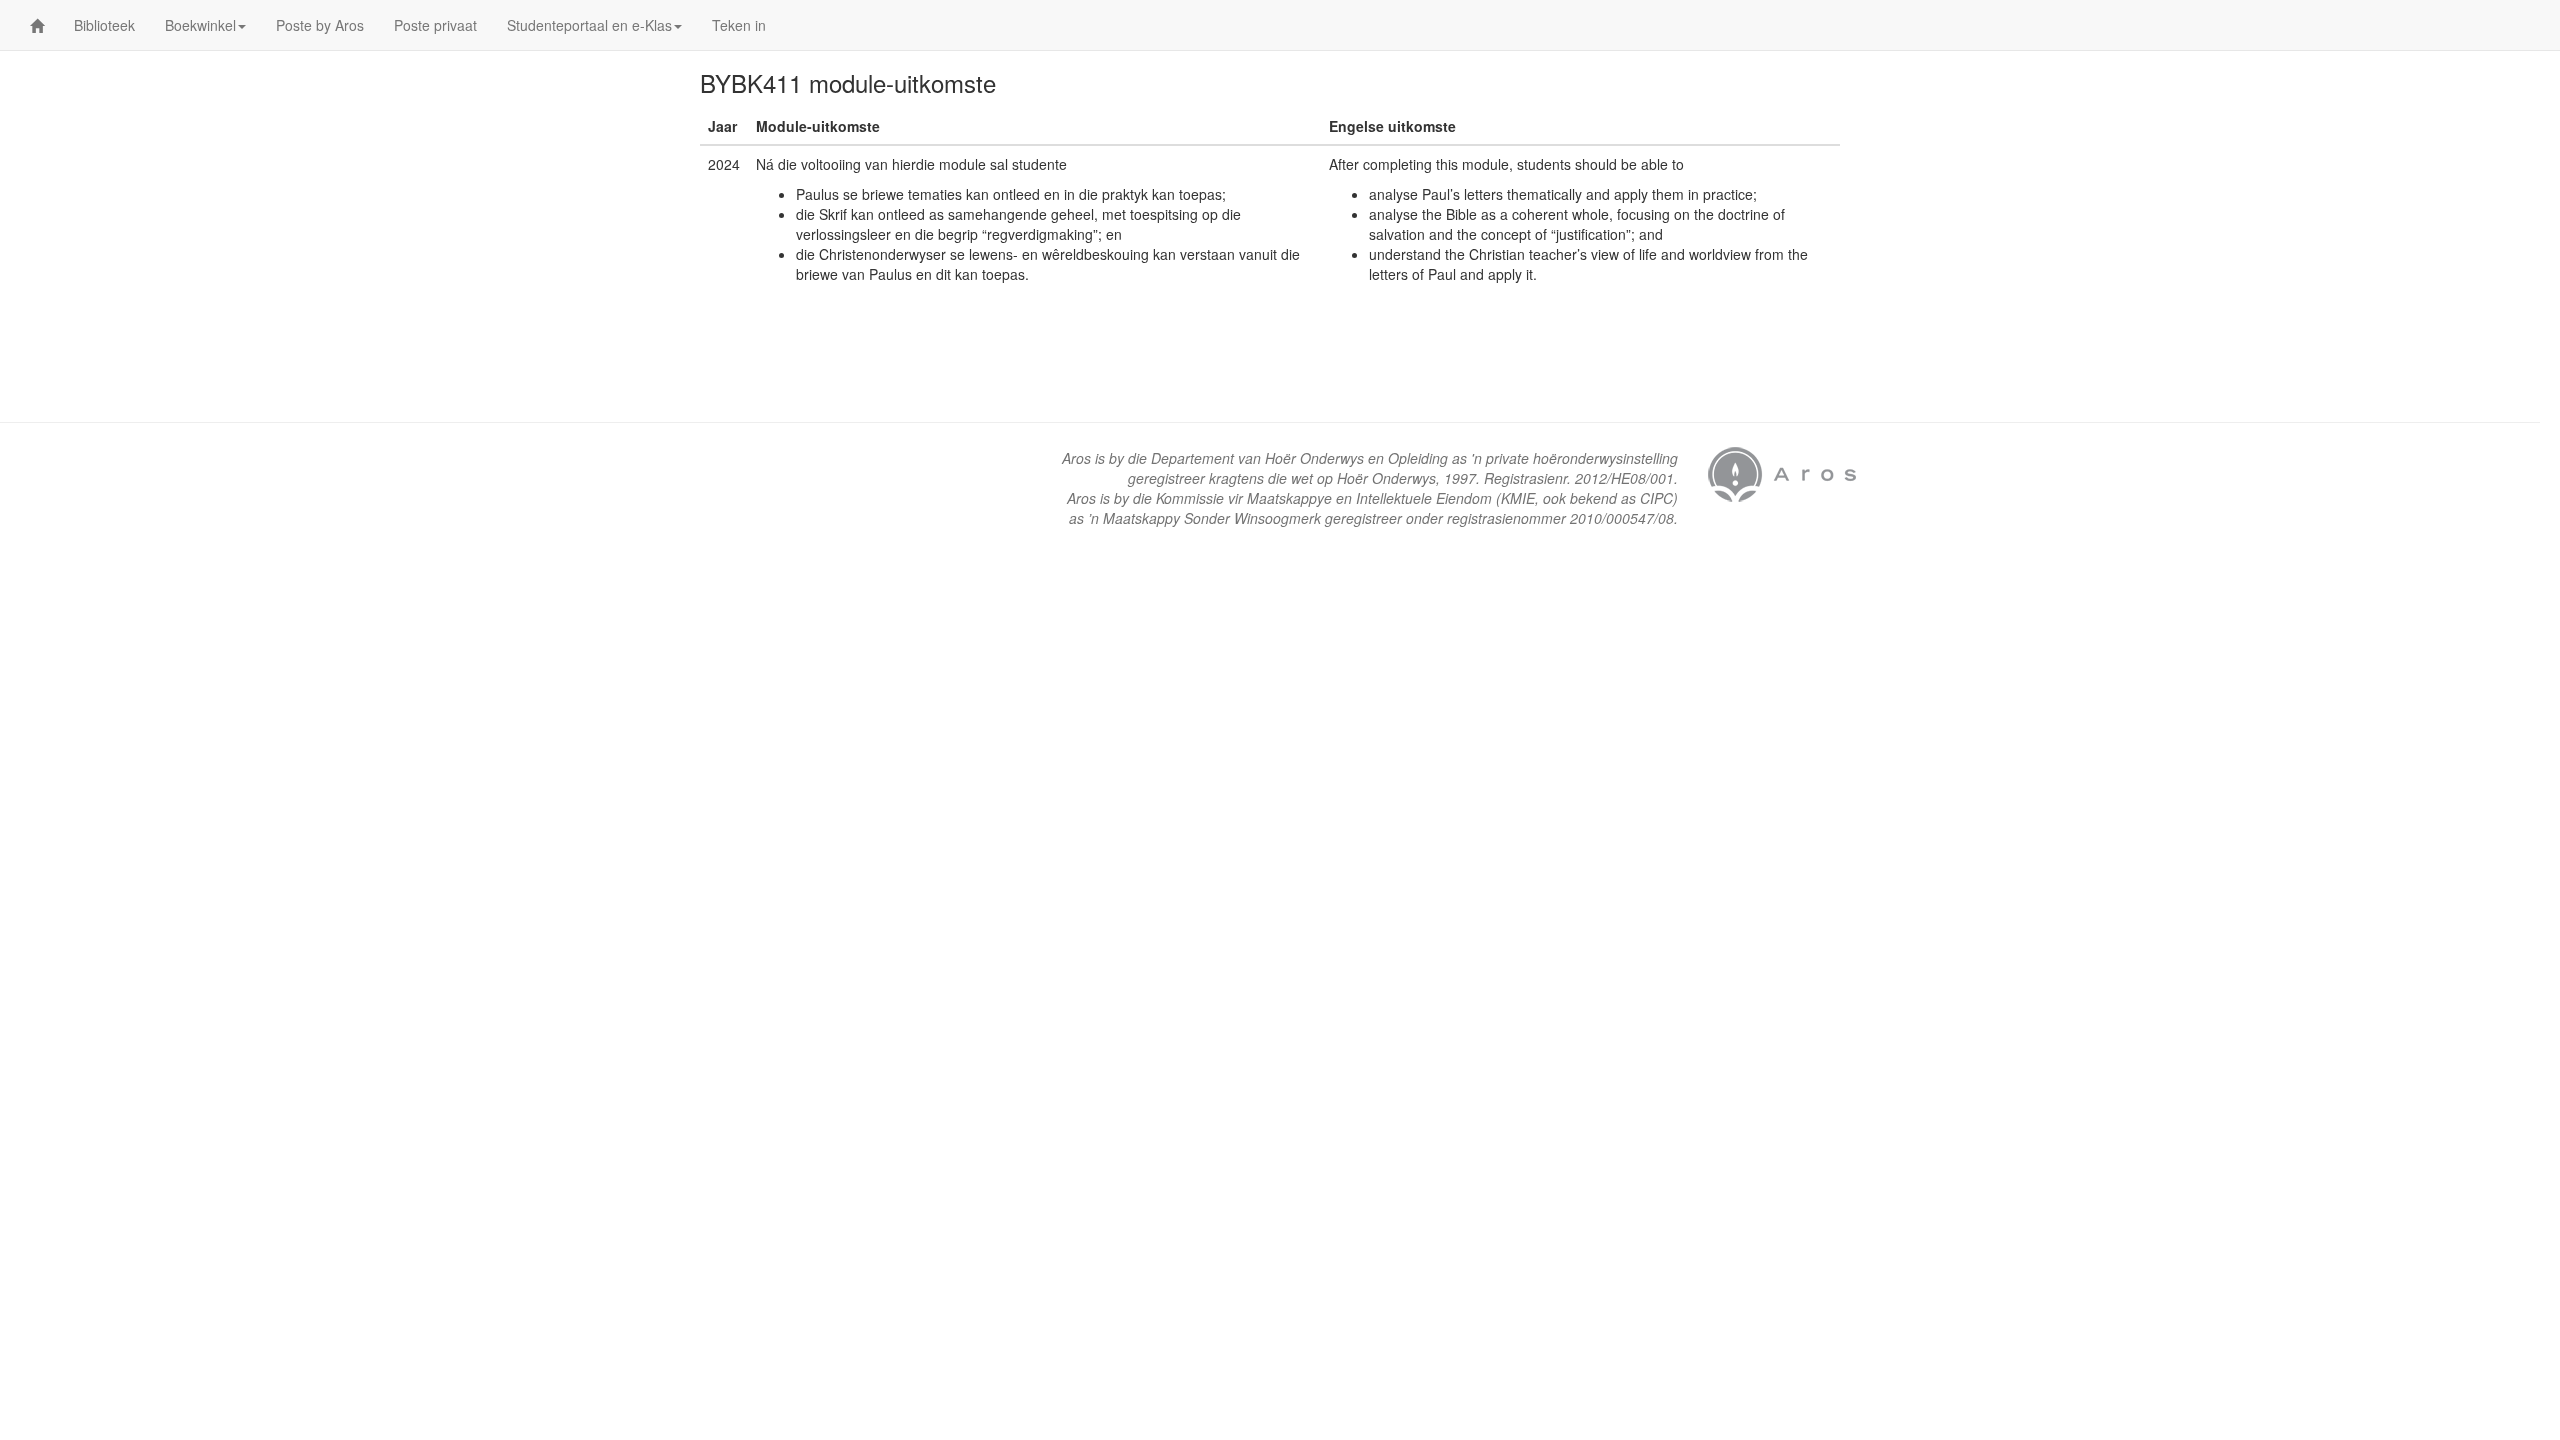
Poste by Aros (320, 25)
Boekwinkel (200, 25)
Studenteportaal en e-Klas (589, 25)
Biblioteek (104, 25)
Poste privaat (435, 25)
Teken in (739, 25)
